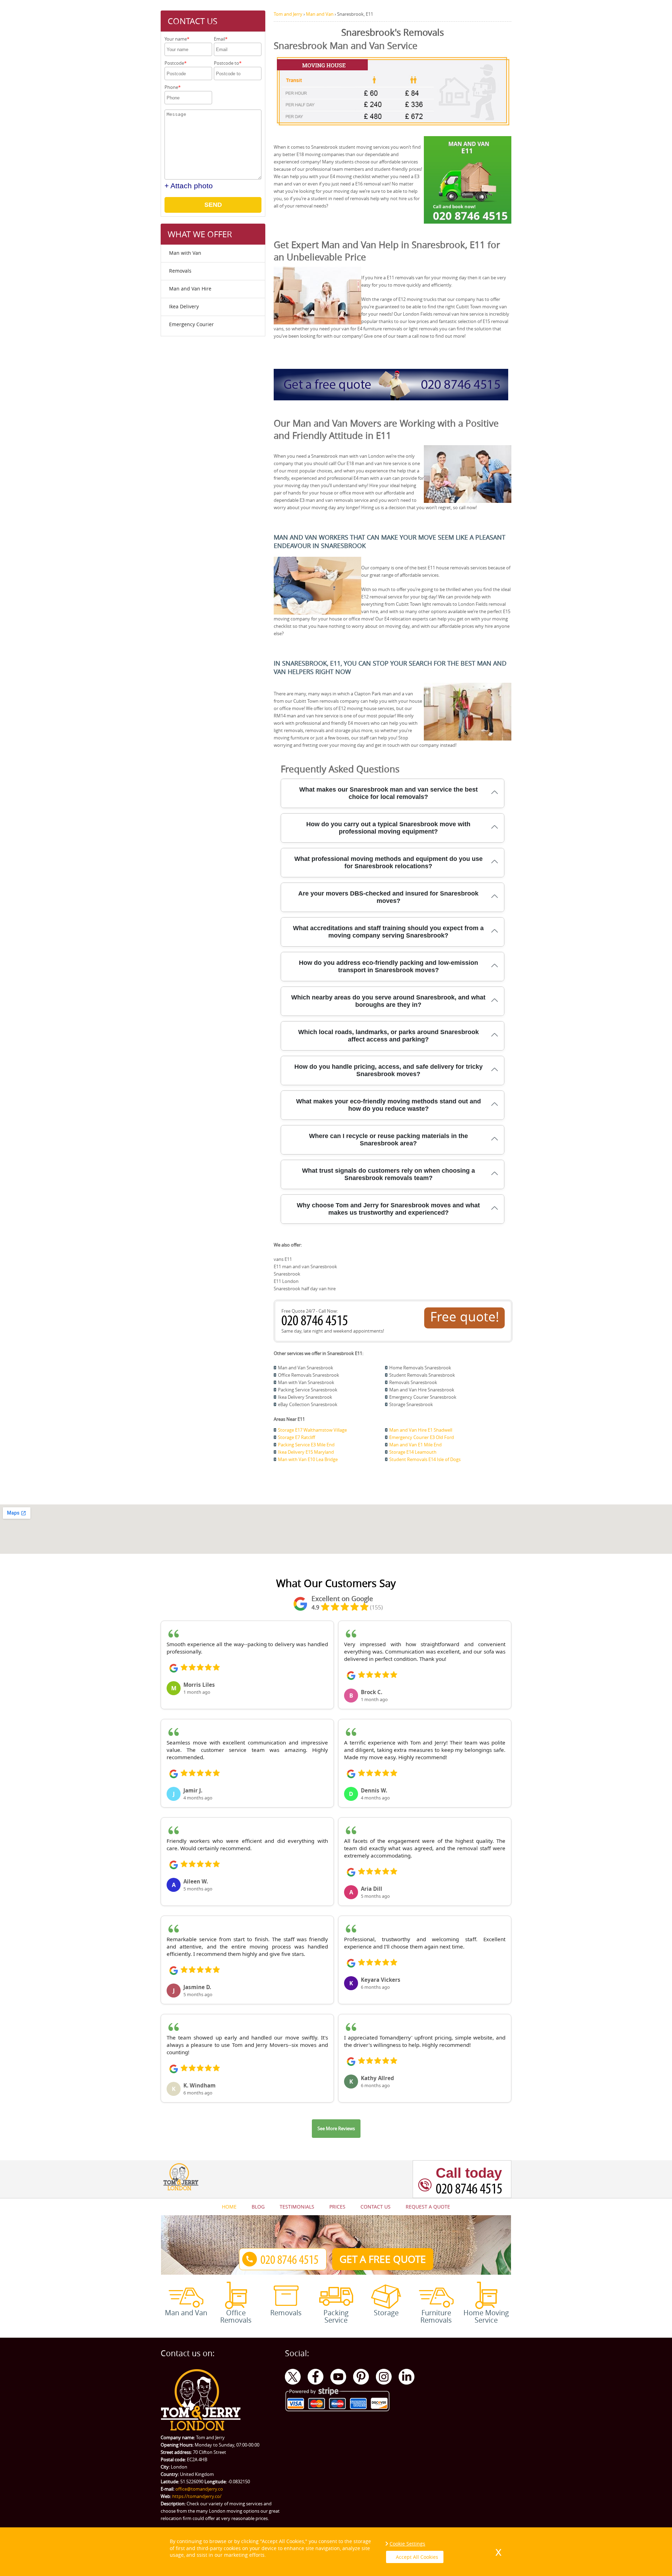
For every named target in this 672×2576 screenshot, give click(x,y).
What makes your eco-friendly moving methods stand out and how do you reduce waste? (388, 1105)
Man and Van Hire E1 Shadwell (421, 1430)
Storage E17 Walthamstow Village (312, 1430)
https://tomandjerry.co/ (197, 2496)
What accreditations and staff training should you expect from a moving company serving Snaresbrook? (388, 932)
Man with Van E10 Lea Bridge (308, 1459)
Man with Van (185, 253)
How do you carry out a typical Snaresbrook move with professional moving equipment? (388, 828)
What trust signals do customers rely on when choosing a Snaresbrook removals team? (388, 1174)
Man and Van (186, 2312)
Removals (180, 271)
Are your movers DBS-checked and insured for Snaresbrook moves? (388, 897)
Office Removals (236, 2316)
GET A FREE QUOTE (383, 2259)
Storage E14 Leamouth (413, 1452)
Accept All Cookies (417, 2557)
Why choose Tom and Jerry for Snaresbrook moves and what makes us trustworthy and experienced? (388, 1209)
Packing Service (336, 2316)
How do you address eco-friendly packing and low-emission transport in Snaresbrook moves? (388, 966)
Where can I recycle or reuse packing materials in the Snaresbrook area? (388, 1140)
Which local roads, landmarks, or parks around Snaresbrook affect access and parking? (388, 1036)
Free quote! (465, 1317)
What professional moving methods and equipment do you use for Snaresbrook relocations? (388, 862)
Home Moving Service (486, 2316)
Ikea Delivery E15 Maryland (306, 1452)
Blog (258, 2207)
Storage (386, 2312)
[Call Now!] (316, 1324)
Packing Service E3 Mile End (306, 1445)
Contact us (376, 2207)
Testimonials (297, 2207)
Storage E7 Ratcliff (296, 1437)
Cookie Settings (407, 2544)
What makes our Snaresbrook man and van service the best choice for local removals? (388, 793)
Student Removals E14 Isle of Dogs (425, 1459)
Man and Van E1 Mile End (415, 1445)
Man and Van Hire (190, 289)
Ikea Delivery (184, 306)
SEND (213, 205)
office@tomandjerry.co (199, 2489)
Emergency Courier (191, 324)
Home (229, 2207)
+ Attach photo (189, 186)
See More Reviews (336, 2128)
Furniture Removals (436, 2316)
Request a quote (428, 2207)
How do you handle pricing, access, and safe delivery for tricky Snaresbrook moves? (388, 1070)
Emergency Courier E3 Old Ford (422, 1437)
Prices (337, 2207)
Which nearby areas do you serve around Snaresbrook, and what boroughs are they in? (388, 1001)
